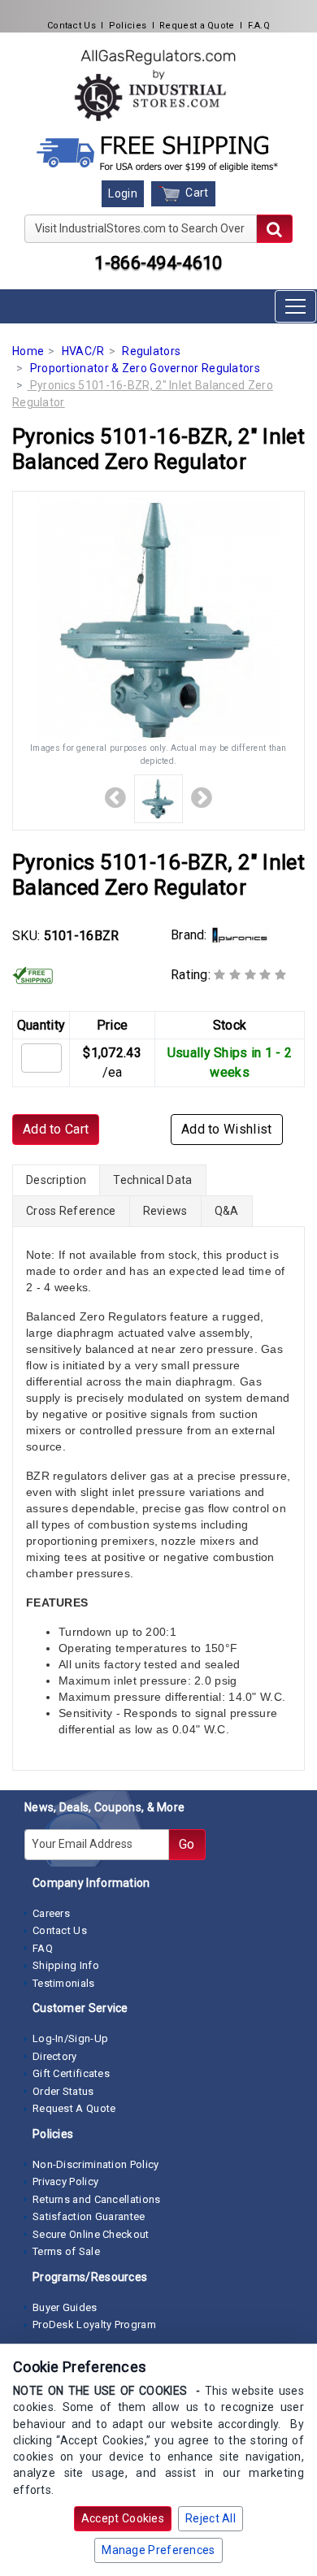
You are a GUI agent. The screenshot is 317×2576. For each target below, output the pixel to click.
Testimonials (64, 1983)
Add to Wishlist (227, 1129)
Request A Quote (74, 2108)
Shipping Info (66, 1965)
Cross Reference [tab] (71, 1211)
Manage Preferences (158, 2550)
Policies (128, 26)
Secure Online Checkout (91, 2234)
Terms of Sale (66, 2251)
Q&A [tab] (227, 1211)
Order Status (63, 2091)
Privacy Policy (65, 2181)
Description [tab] (56, 1180)
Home (28, 351)
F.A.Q (259, 26)
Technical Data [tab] (152, 1180)
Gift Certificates (71, 2073)
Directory (55, 2056)
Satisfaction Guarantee (89, 2216)
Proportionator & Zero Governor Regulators (145, 368)
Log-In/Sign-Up (70, 2038)
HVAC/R (83, 351)
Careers (51, 1913)
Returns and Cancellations (97, 2199)
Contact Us (72, 26)
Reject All (211, 2518)
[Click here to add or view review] (250, 975)
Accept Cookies (123, 2518)
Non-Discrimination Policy (96, 2164)
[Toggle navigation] (295, 306)
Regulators (151, 351)
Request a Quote (197, 26)
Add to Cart (56, 1129)
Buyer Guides (65, 2307)
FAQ (43, 1948)
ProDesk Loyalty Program (94, 2324)
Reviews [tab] (165, 1211)
